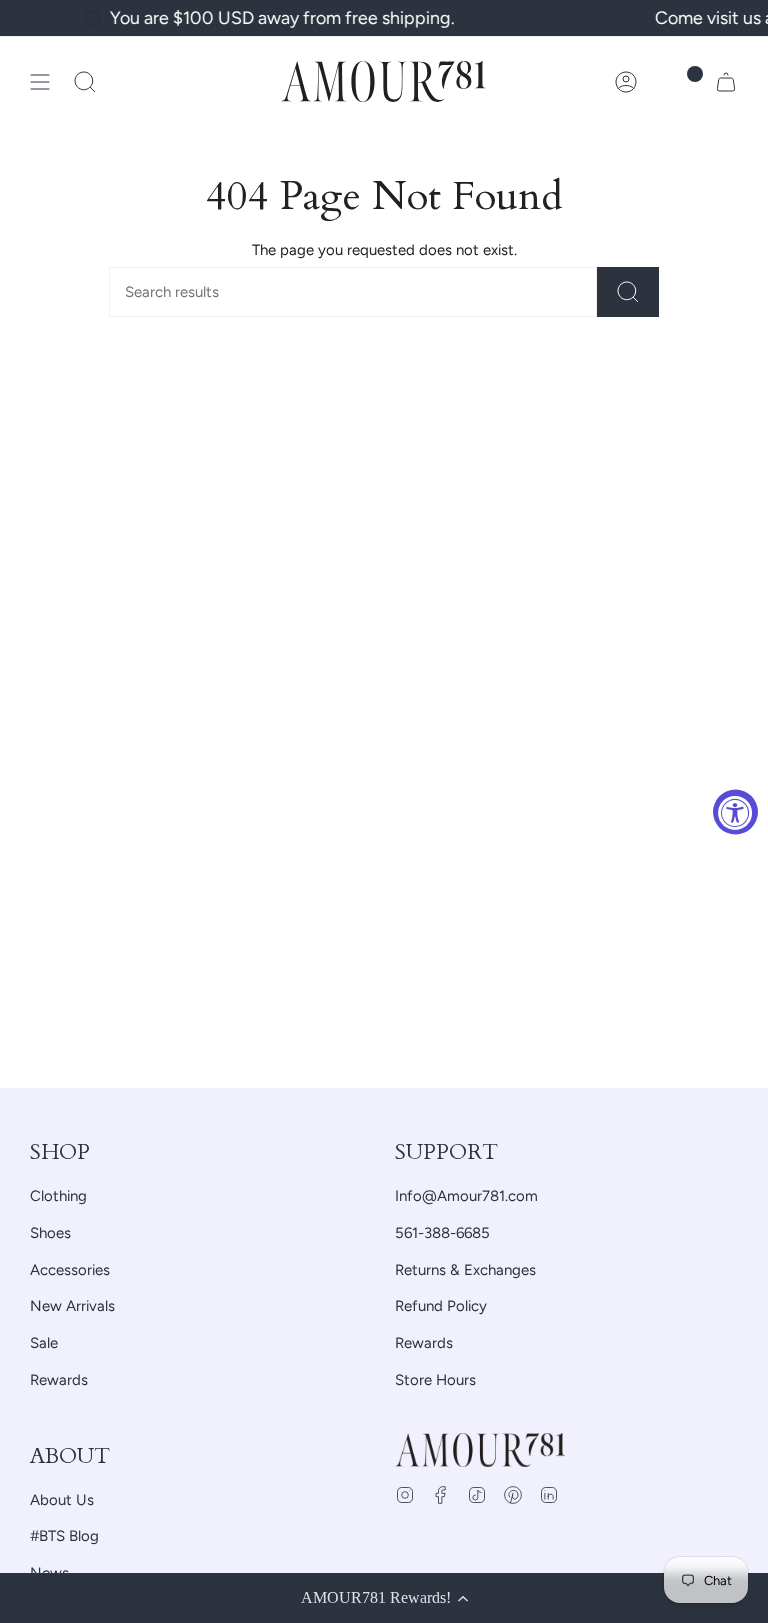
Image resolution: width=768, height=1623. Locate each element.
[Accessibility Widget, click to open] (735, 811)
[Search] (628, 292)
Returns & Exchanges (465, 1270)
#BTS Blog (64, 1536)
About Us (62, 1500)
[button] (85, 82)
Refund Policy (441, 1306)
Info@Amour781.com (466, 1196)
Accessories (70, 1270)
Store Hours (435, 1380)
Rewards (59, 1380)
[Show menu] (40, 82)
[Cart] (726, 82)
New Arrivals (72, 1306)
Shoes (50, 1233)
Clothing (58, 1196)
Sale (44, 1343)
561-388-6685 (442, 1233)
